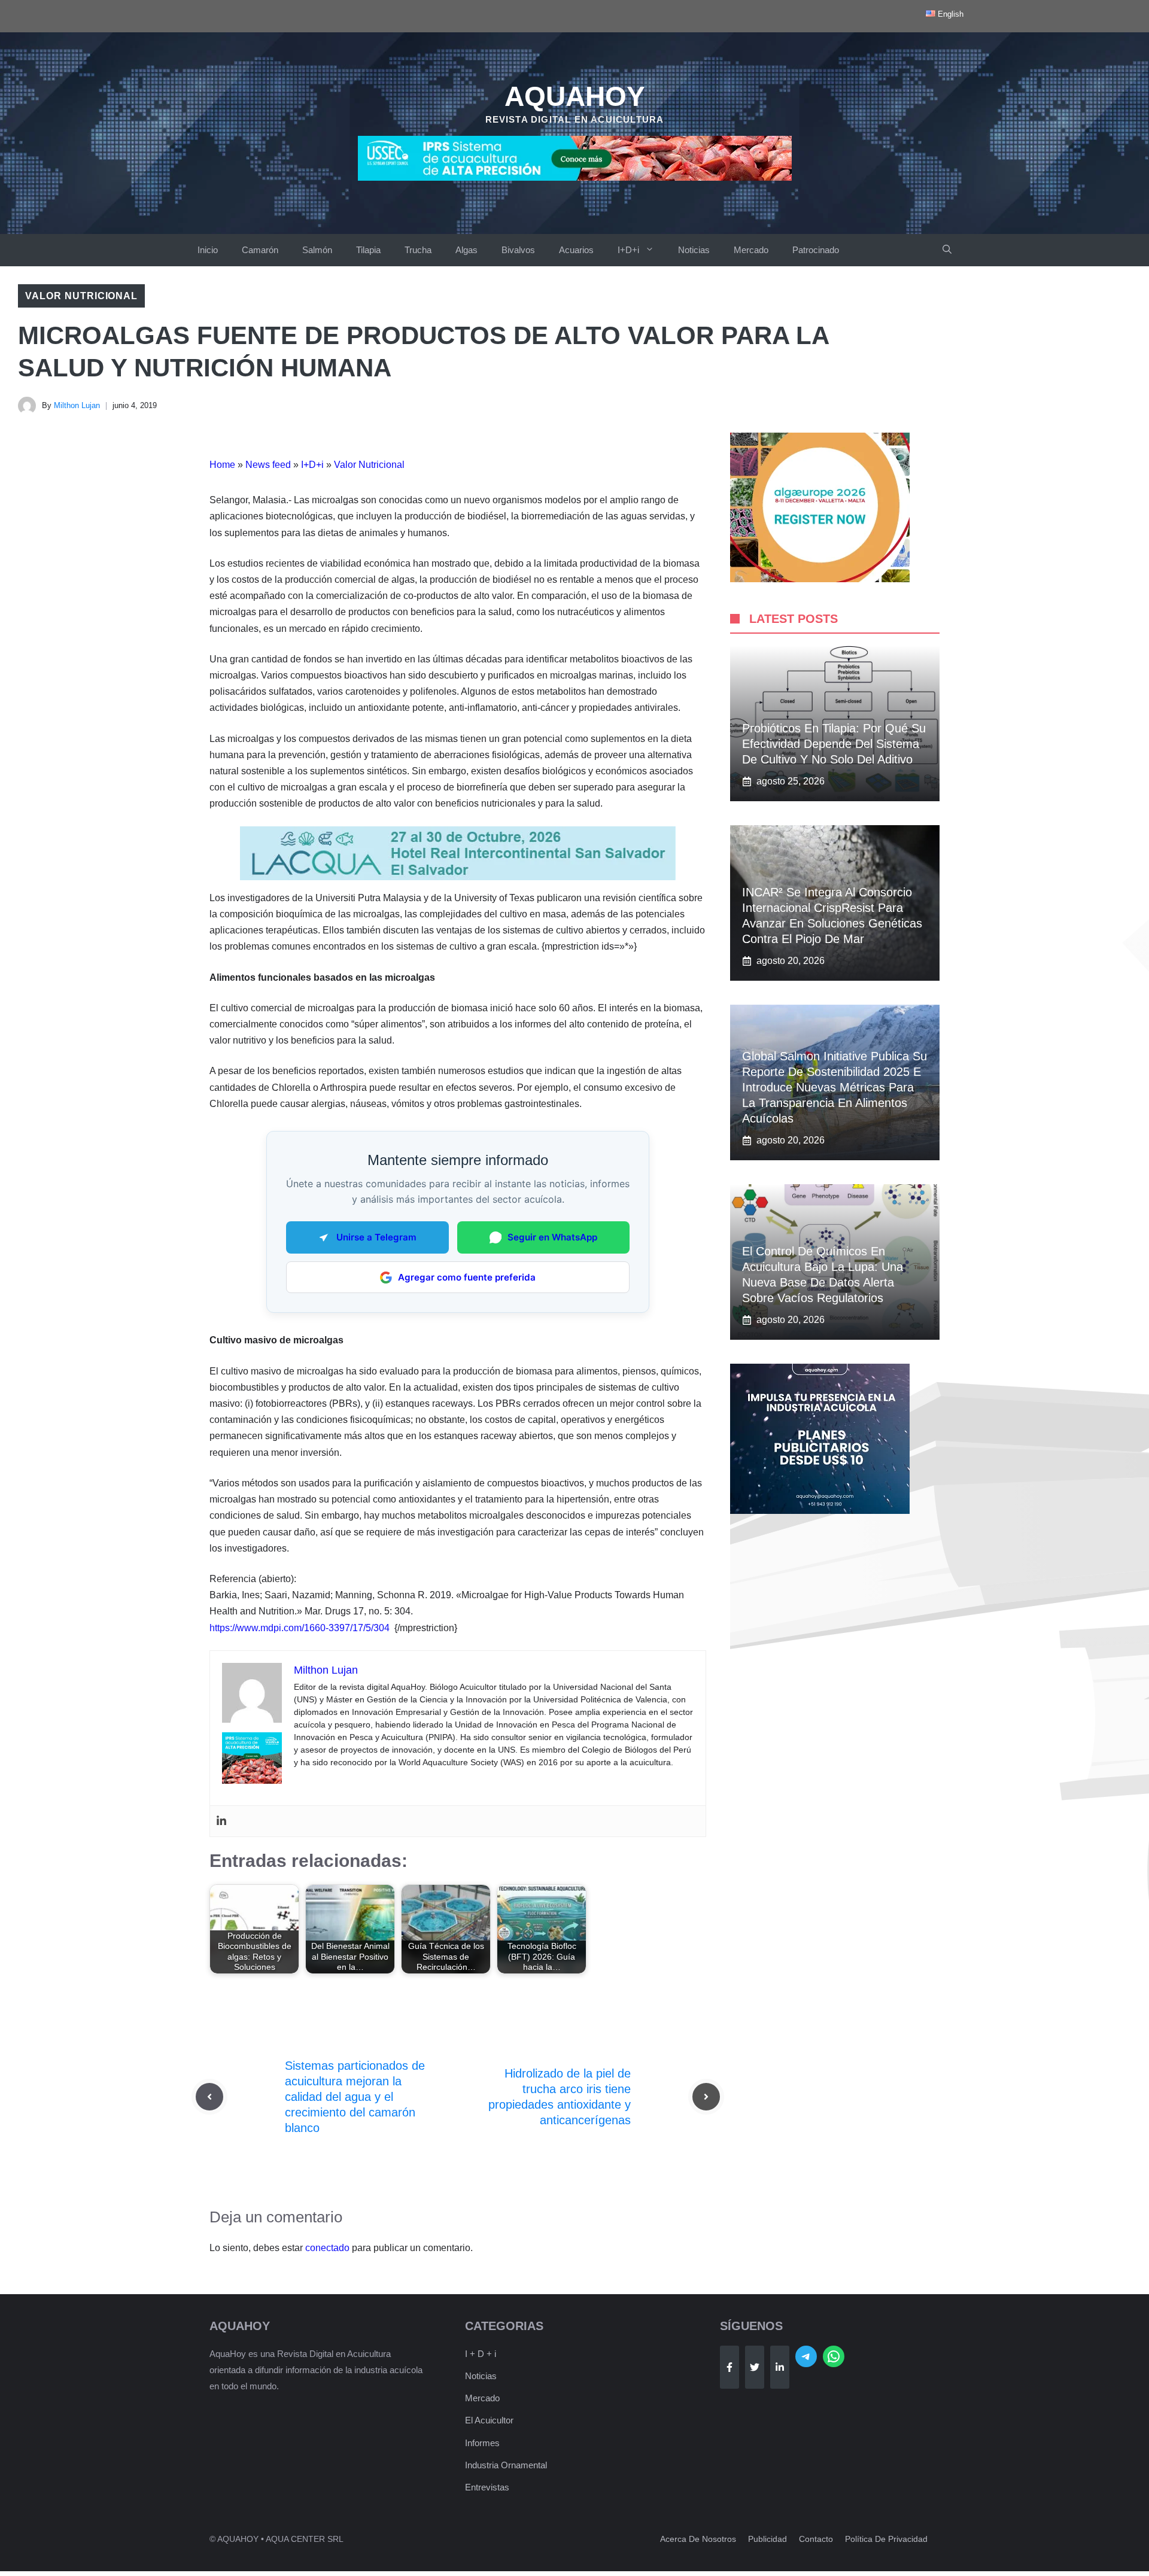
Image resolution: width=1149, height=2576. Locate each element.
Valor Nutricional (81, 296)
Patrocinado (816, 250)
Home (222, 465)
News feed (268, 465)
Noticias (694, 250)
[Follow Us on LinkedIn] (780, 2367)
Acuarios (576, 250)
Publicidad (767, 2539)
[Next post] (706, 2097)
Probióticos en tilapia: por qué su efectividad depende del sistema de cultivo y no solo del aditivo (834, 744)
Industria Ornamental (506, 2465)
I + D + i (481, 2354)
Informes (482, 2443)
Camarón (260, 250)
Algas (466, 250)
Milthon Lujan (77, 405)
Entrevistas (487, 2487)
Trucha (418, 250)
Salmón (317, 250)
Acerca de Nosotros (698, 2539)
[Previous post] (209, 2097)
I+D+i (628, 250)
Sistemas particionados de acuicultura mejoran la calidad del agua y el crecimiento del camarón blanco (355, 2097)
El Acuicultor (489, 2420)
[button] (947, 250)
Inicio (208, 250)
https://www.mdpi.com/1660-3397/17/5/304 (300, 1628)
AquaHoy (575, 96)
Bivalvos (518, 250)
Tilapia (368, 250)
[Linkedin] (221, 1821)
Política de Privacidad (886, 2539)
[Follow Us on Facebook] (729, 2367)
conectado (327, 2248)
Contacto (816, 2539)
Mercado (751, 250)
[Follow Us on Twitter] (755, 2367)
